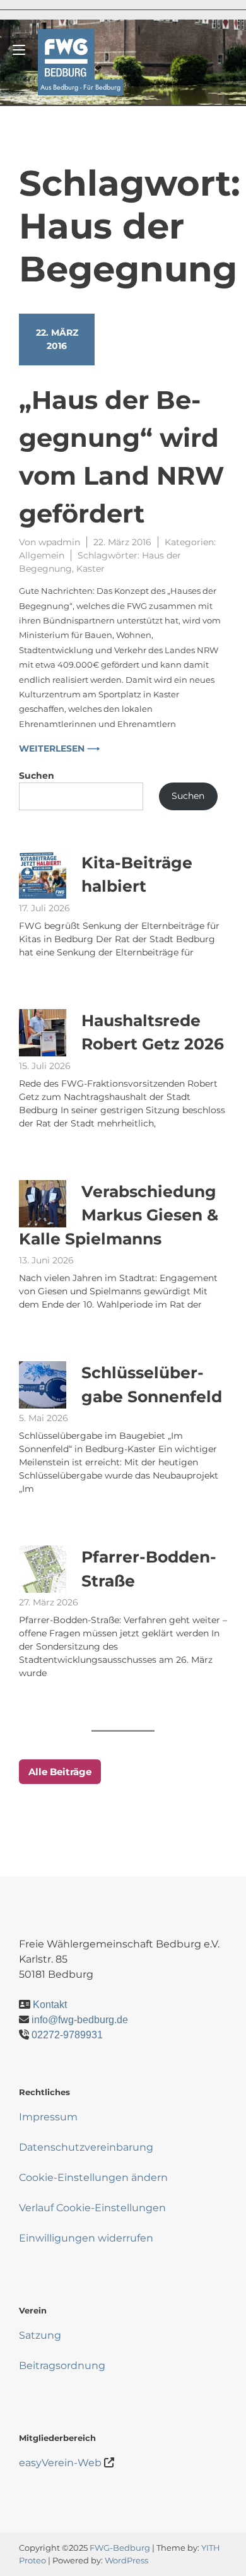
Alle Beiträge (60, 1772)
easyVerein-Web (60, 2463)
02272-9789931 (67, 2035)
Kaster (91, 569)
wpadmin (59, 542)
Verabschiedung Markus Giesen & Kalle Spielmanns (119, 1215)
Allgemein (42, 555)
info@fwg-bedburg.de (80, 2020)
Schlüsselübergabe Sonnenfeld (152, 1385)
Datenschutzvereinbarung (86, 2147)
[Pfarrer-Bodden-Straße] (43, 1569)
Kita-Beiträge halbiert (137, 875)
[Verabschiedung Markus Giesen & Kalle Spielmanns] (43, 1204)
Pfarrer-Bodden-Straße (149, 1569)
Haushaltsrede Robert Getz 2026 (153, 1032)
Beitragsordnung (62, 2366)
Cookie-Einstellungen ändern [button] (93, 2177)
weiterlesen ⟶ (59, 748)
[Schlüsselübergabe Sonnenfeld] (43, 1385)
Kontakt (50, 2005)
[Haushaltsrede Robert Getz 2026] (43, 1033)
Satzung (40, 2335)
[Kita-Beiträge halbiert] (43, 875)
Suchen (37, 776)
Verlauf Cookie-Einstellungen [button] (92, 2208)
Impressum (48, 2117)
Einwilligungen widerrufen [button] (86, 2238)
